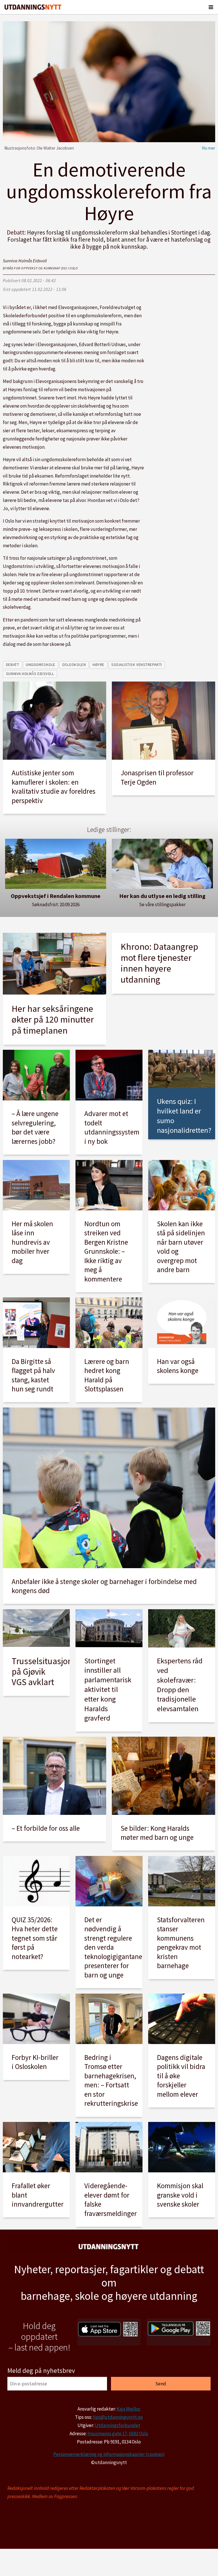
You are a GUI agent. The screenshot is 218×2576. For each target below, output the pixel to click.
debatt (12, 665)
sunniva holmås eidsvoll (30, 674)
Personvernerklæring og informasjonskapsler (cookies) (109, 2454)
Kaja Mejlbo (128, 2409)
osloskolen (74, 665)
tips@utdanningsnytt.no (118, 2417)
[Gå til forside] (33, 7)
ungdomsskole (41, 665)
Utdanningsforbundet (118, 2425)
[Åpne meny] (211, 7)
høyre (98, 665)
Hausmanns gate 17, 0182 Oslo (118, 2434)
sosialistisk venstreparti (137, 665)
